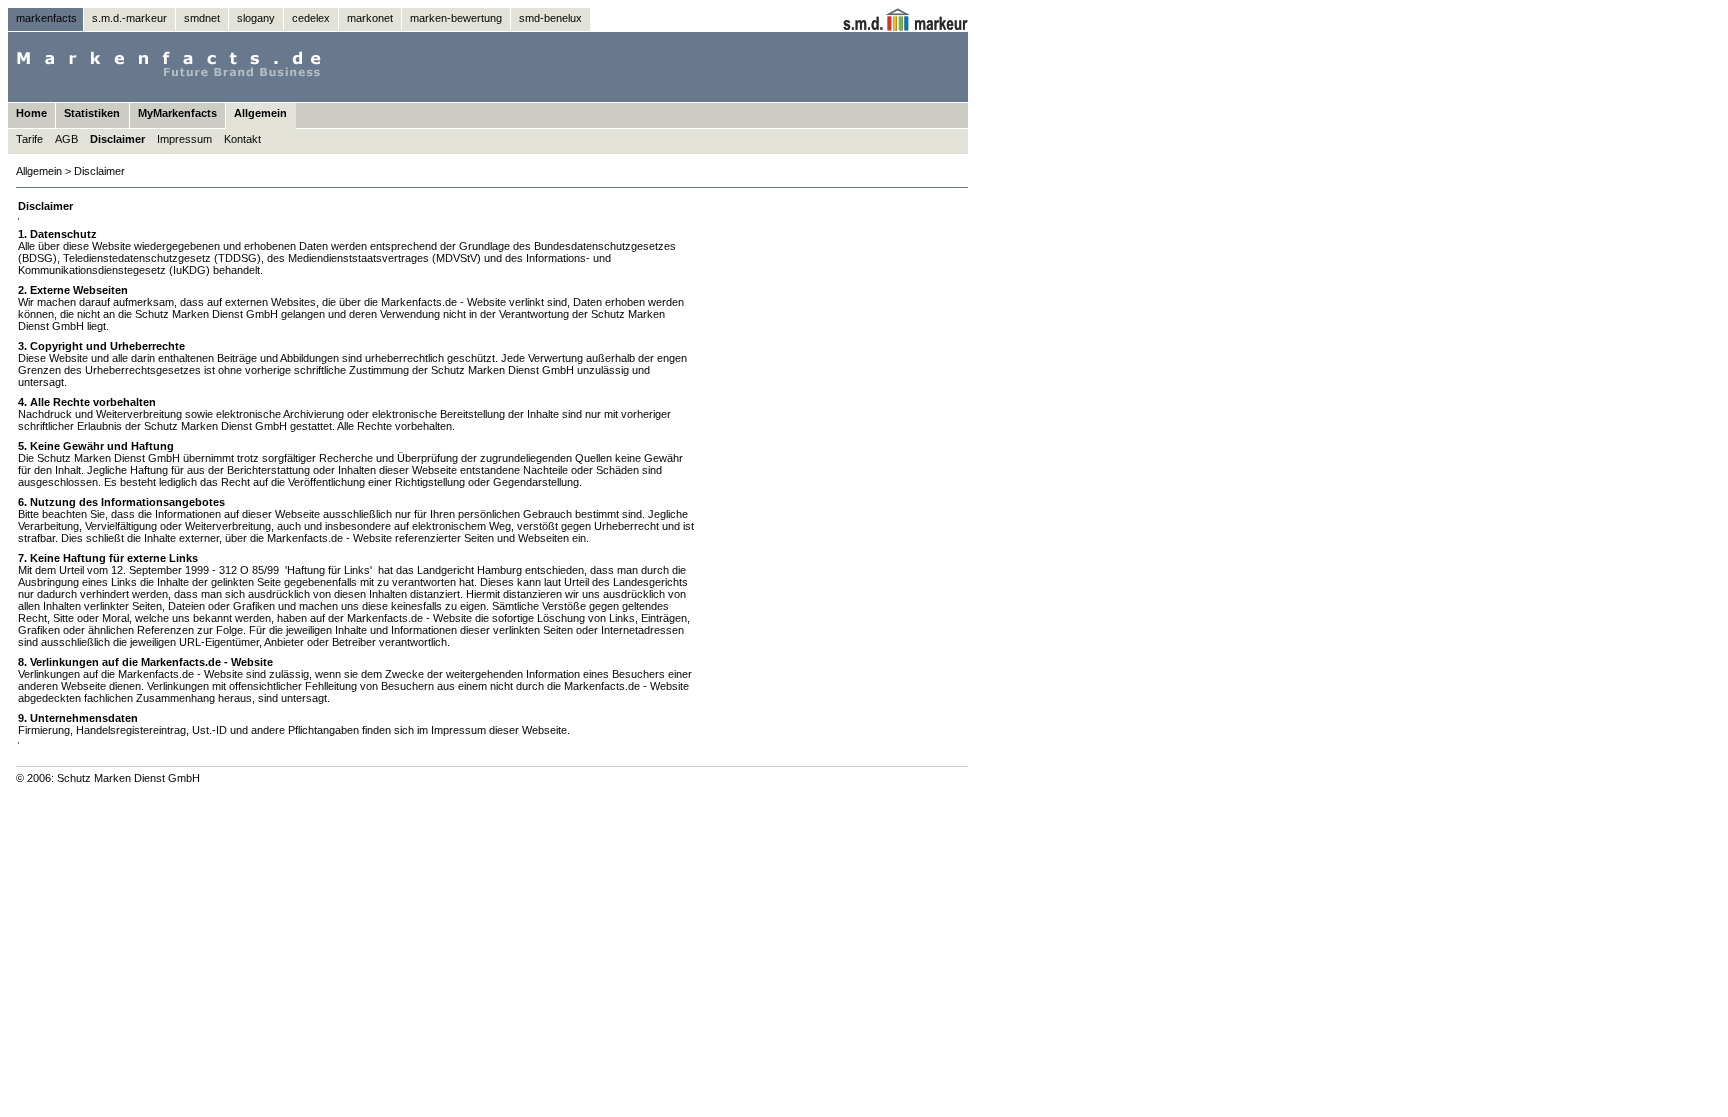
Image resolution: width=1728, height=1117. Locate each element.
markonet (370, 18)
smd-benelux (550, 18)
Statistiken (92, 113)
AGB (66, 139)
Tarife (29, 139)
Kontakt (242, 139)
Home (31, 113)
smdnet (202, 18)
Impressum (184, 139)
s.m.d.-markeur (129, 18)
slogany (256, 18)
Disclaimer (117, 139)
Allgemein (260, 113)
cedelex (311, 18)
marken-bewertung (456, 18)
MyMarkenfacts (177, 113)
